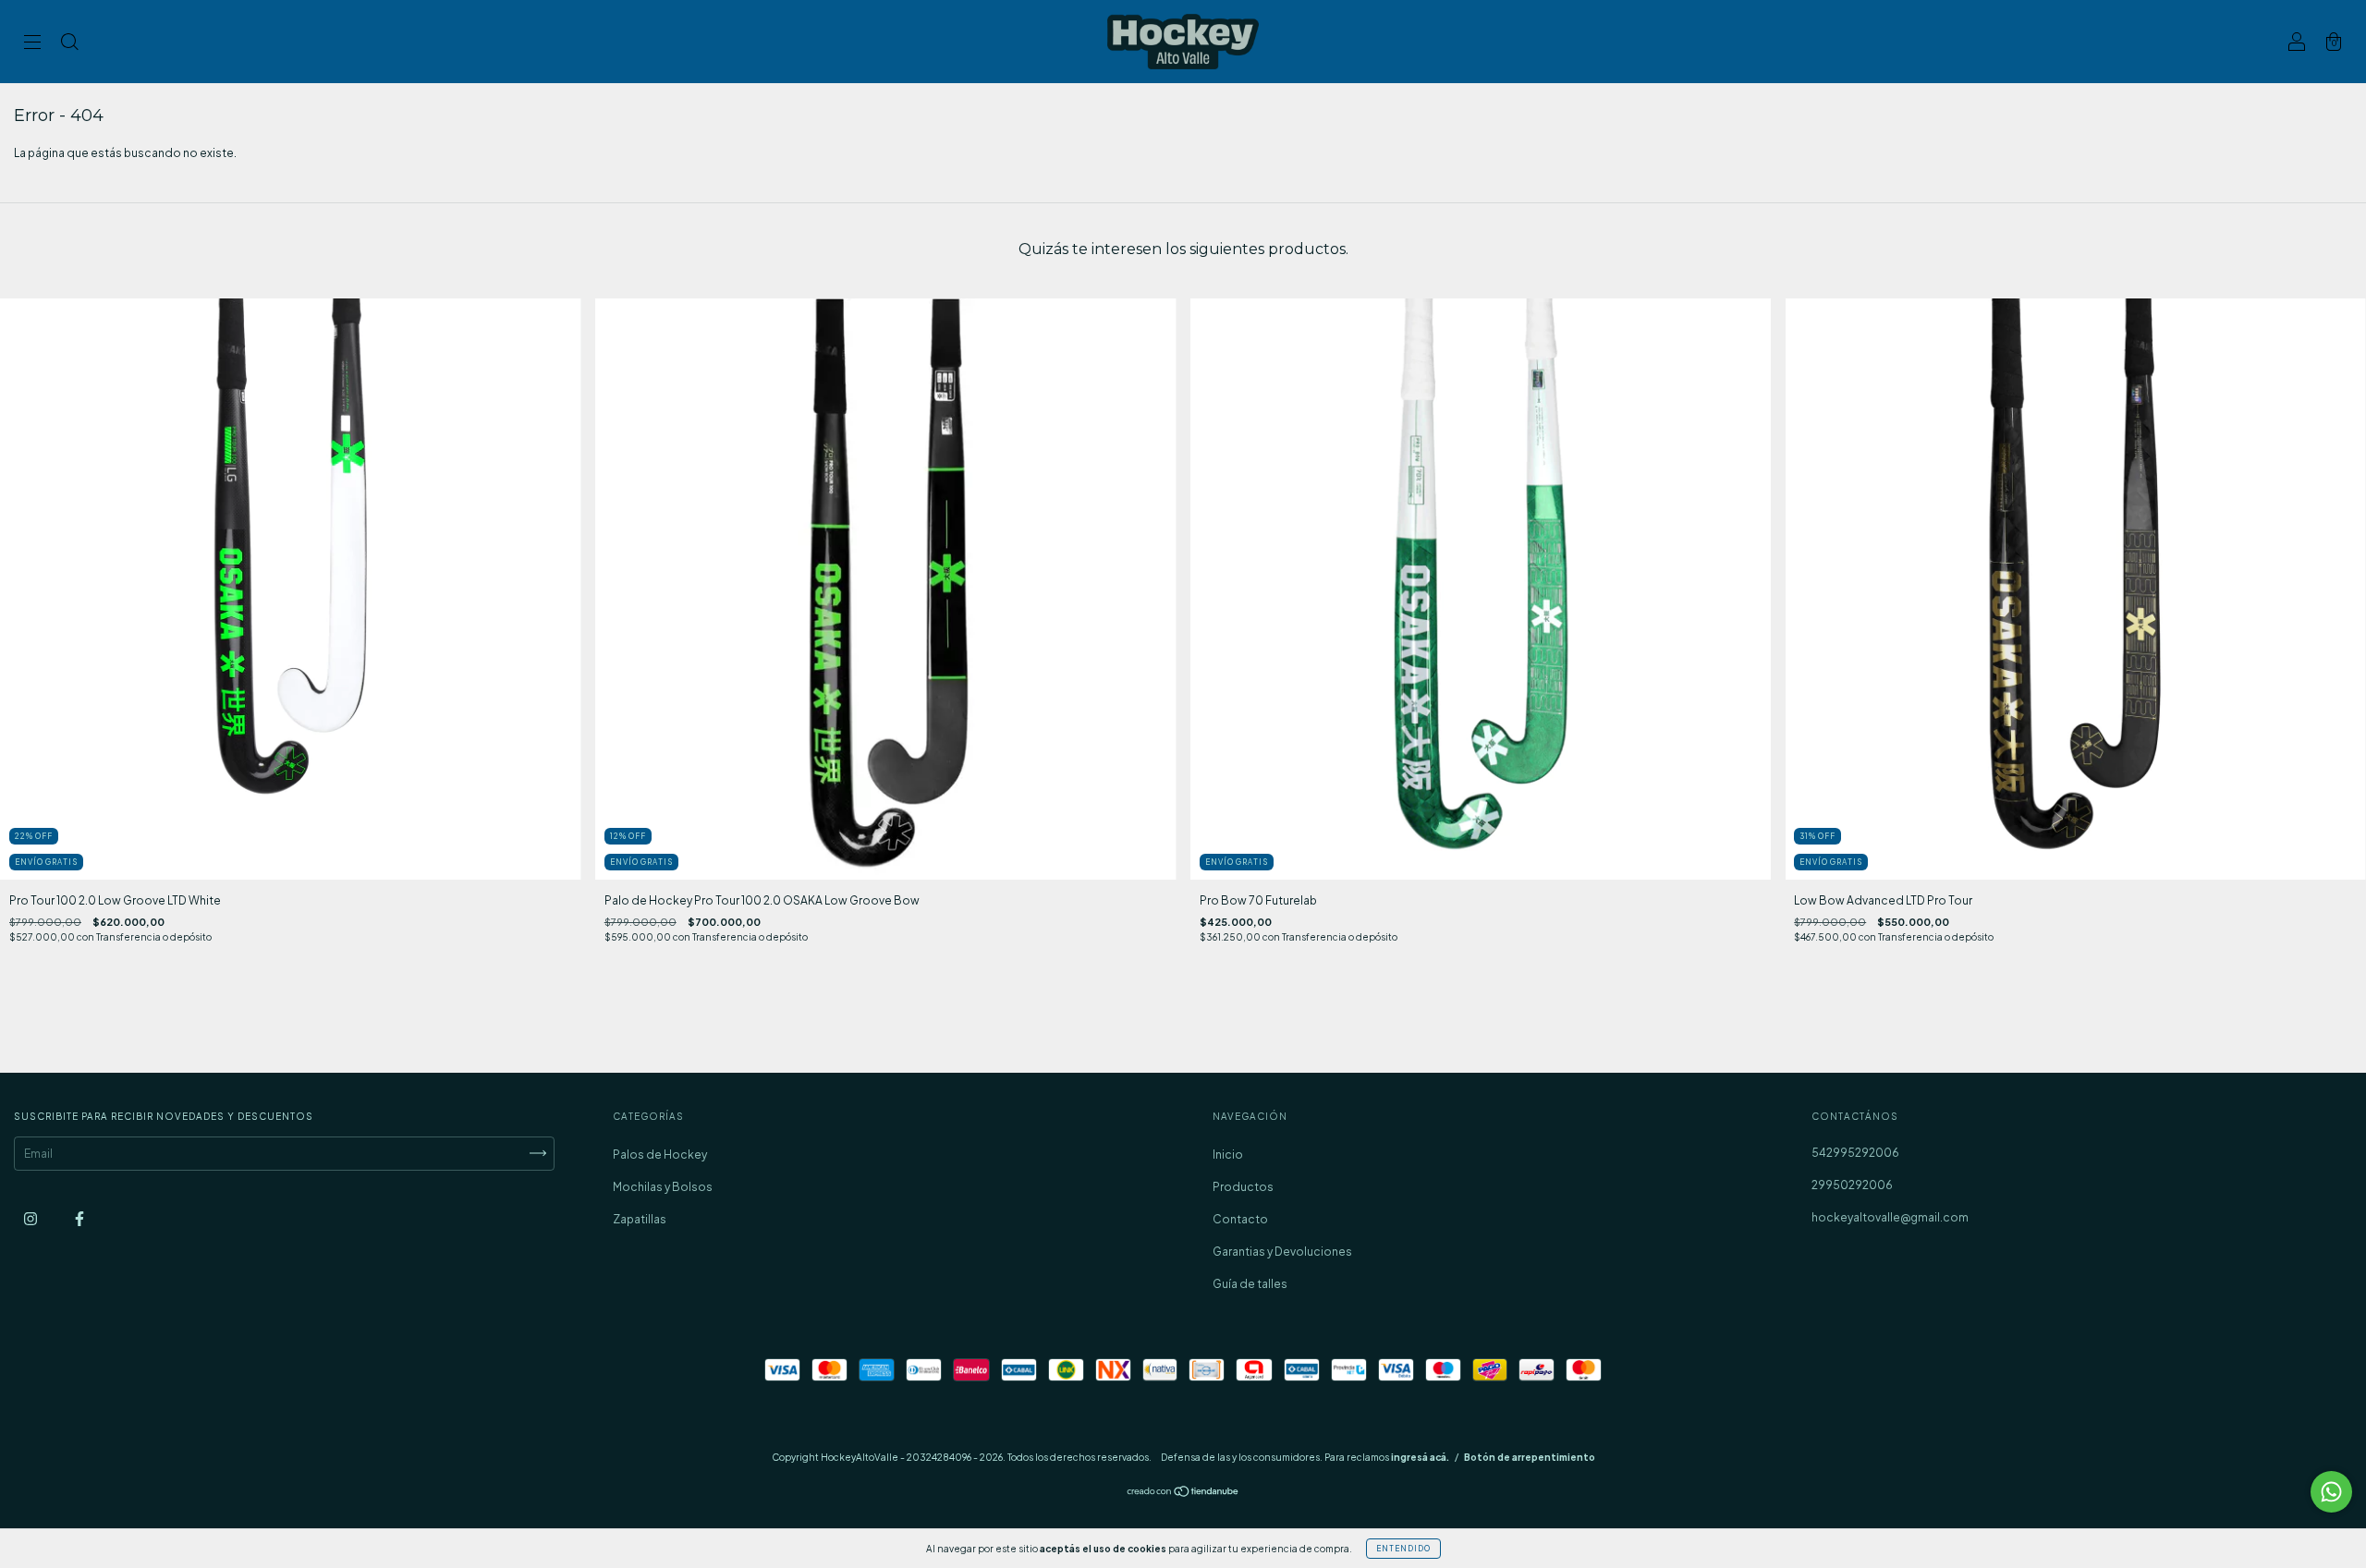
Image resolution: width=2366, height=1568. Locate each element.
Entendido (1403, 1549)
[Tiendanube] (1183, 1494)
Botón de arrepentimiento (1530, 1457)
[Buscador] (69, 44)
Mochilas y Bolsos (663, 1187)
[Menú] (32, 44)
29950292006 (1852, 1185)
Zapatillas (640, 1219)
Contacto (1240, 1219)
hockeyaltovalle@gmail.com (1890, 1217)
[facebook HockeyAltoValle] (79, 1218)
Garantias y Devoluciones (1282, 1252)
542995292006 (1855, 1153)
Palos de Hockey (660, 1155)
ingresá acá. (1420, 1457)
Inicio (1228, 1155)
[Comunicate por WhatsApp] (2331, 1492)
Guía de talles (1250, 1284)
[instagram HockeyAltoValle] (31, 1218)
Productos (1243, 1187)
